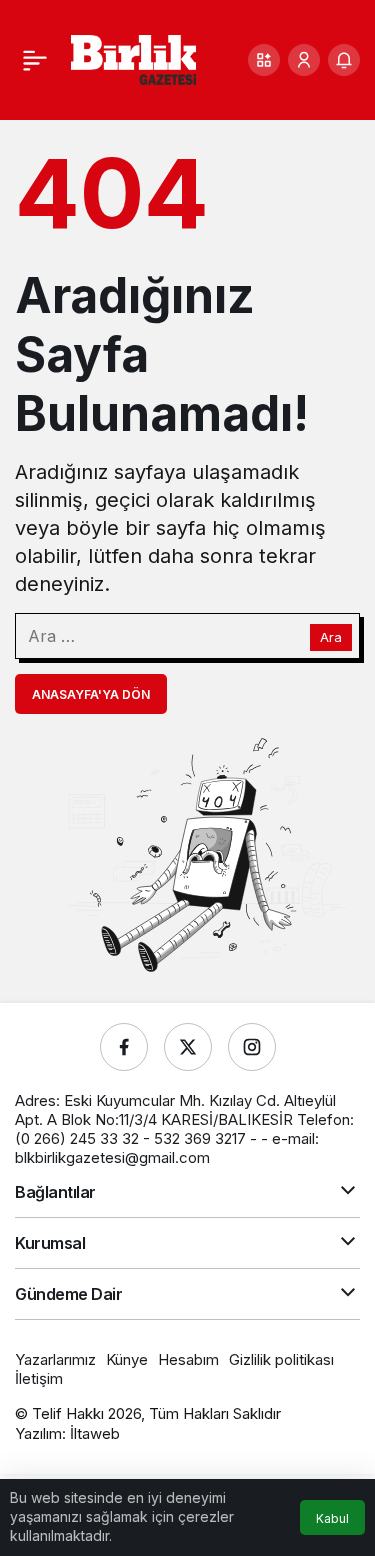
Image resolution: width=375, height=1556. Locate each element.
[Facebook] (124, 1047)
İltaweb (95, 1433)
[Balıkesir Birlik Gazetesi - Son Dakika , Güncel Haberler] (133, 58)
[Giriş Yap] (304, 60)
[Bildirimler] (344, 60)
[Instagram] (252, 1047)
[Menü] (35, 60)
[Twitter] (188, 1047)
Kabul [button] (332, 1518)
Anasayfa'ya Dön (91, 694)
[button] (264, 60)
